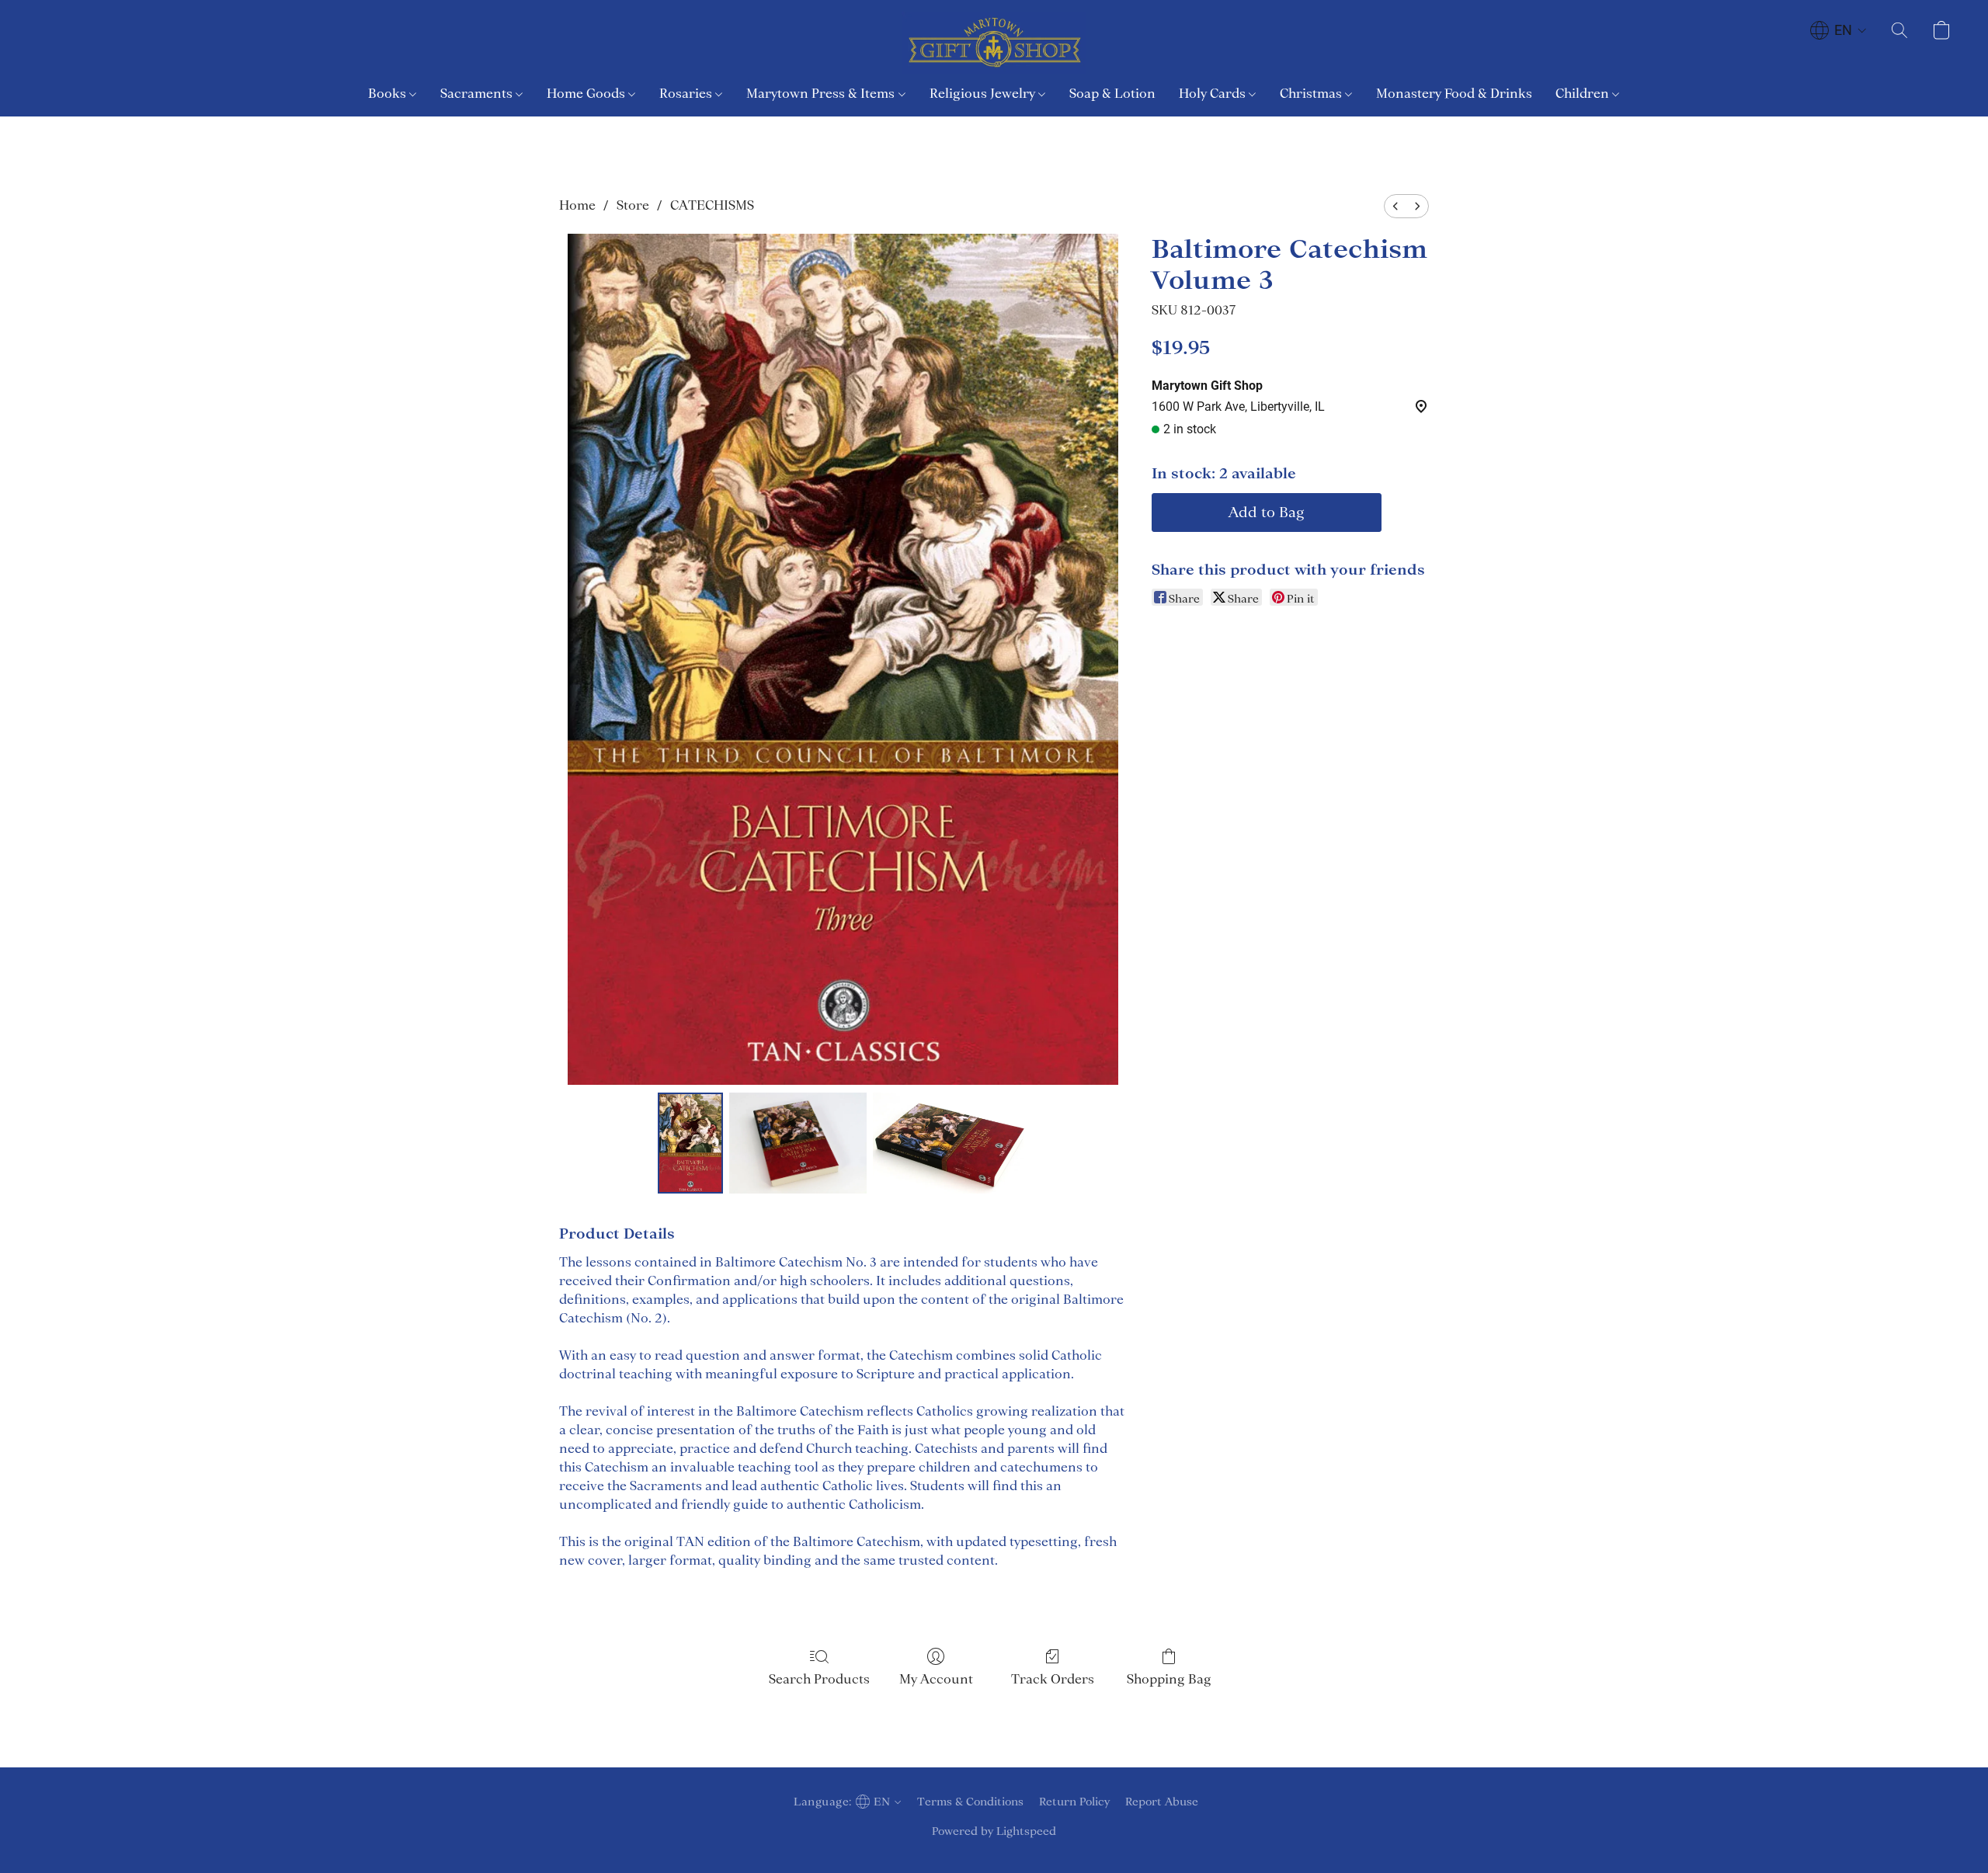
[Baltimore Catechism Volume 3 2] (951, 1143)
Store (633, 205)
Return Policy (1074, 1802)
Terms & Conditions (970, 1802)
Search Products (819, 1679)
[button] (994, 43)
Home (577, 205)
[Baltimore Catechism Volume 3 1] (798, 1143)
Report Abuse (1162, 1802)
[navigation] (1839, 30)
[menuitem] (1395, 206)
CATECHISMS (712, 205)
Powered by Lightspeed (994, 1831)
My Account (936, 1679)
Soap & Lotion (1112, 93)
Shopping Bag (1169, 1679)
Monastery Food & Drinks (1454, 93)
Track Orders (1053, 1679)
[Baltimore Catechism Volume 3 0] (690, 1143)
